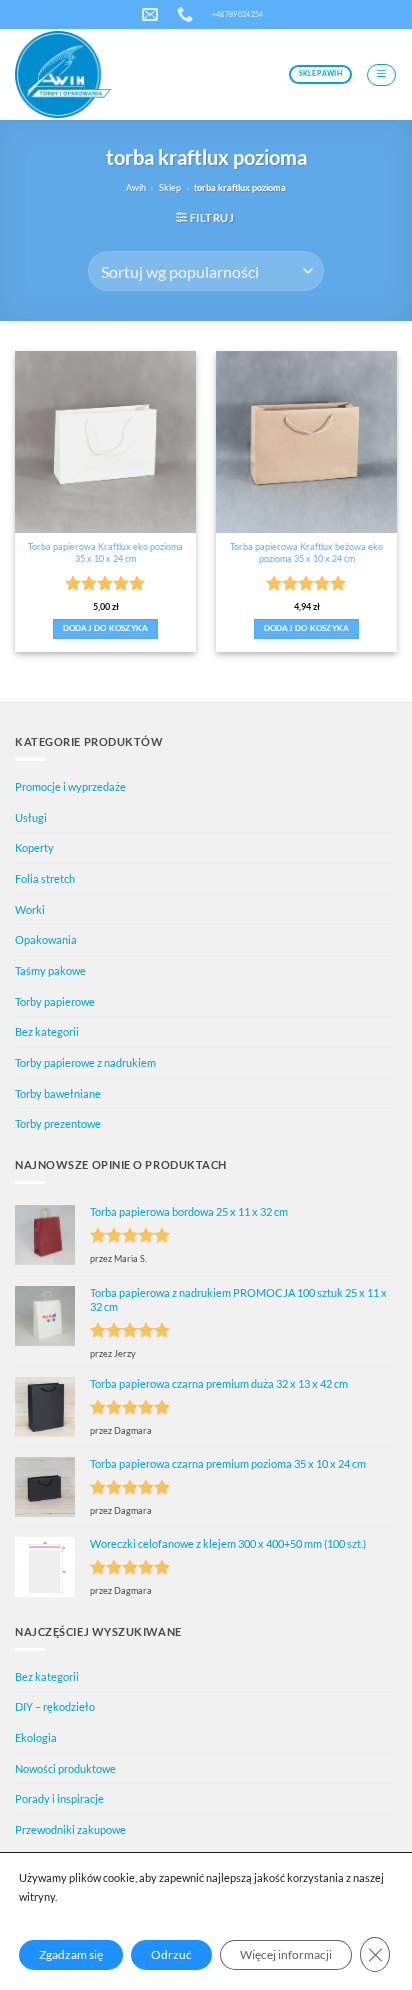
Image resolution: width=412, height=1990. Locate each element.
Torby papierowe (55, 1001)
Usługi (31, 817)
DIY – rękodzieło (55, 1706)
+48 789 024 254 (237, 14)
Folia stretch (45, 878)
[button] (381, 75)
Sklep (170, 187)
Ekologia (36, 1737)
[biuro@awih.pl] (152, 14)
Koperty (34, 847)
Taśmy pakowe (50, 970)
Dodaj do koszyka (106, 628)
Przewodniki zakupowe (70, 1829)
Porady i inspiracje (59, 1798)
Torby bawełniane (58, 1093)
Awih (136, 187)
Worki (30, 909)
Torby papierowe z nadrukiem (85, 1062)
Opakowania (46, 939)
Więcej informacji (286, 1954)
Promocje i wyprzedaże (70, 786)
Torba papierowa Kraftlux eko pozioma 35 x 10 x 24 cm (105, 552)
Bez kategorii (47, 1031)
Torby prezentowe (58, 1123)
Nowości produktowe (65, 1768)
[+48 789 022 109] (187, 14)
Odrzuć (171, 1954)
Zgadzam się (71, 1954)
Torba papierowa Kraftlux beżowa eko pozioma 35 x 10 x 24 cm (306, 552)
